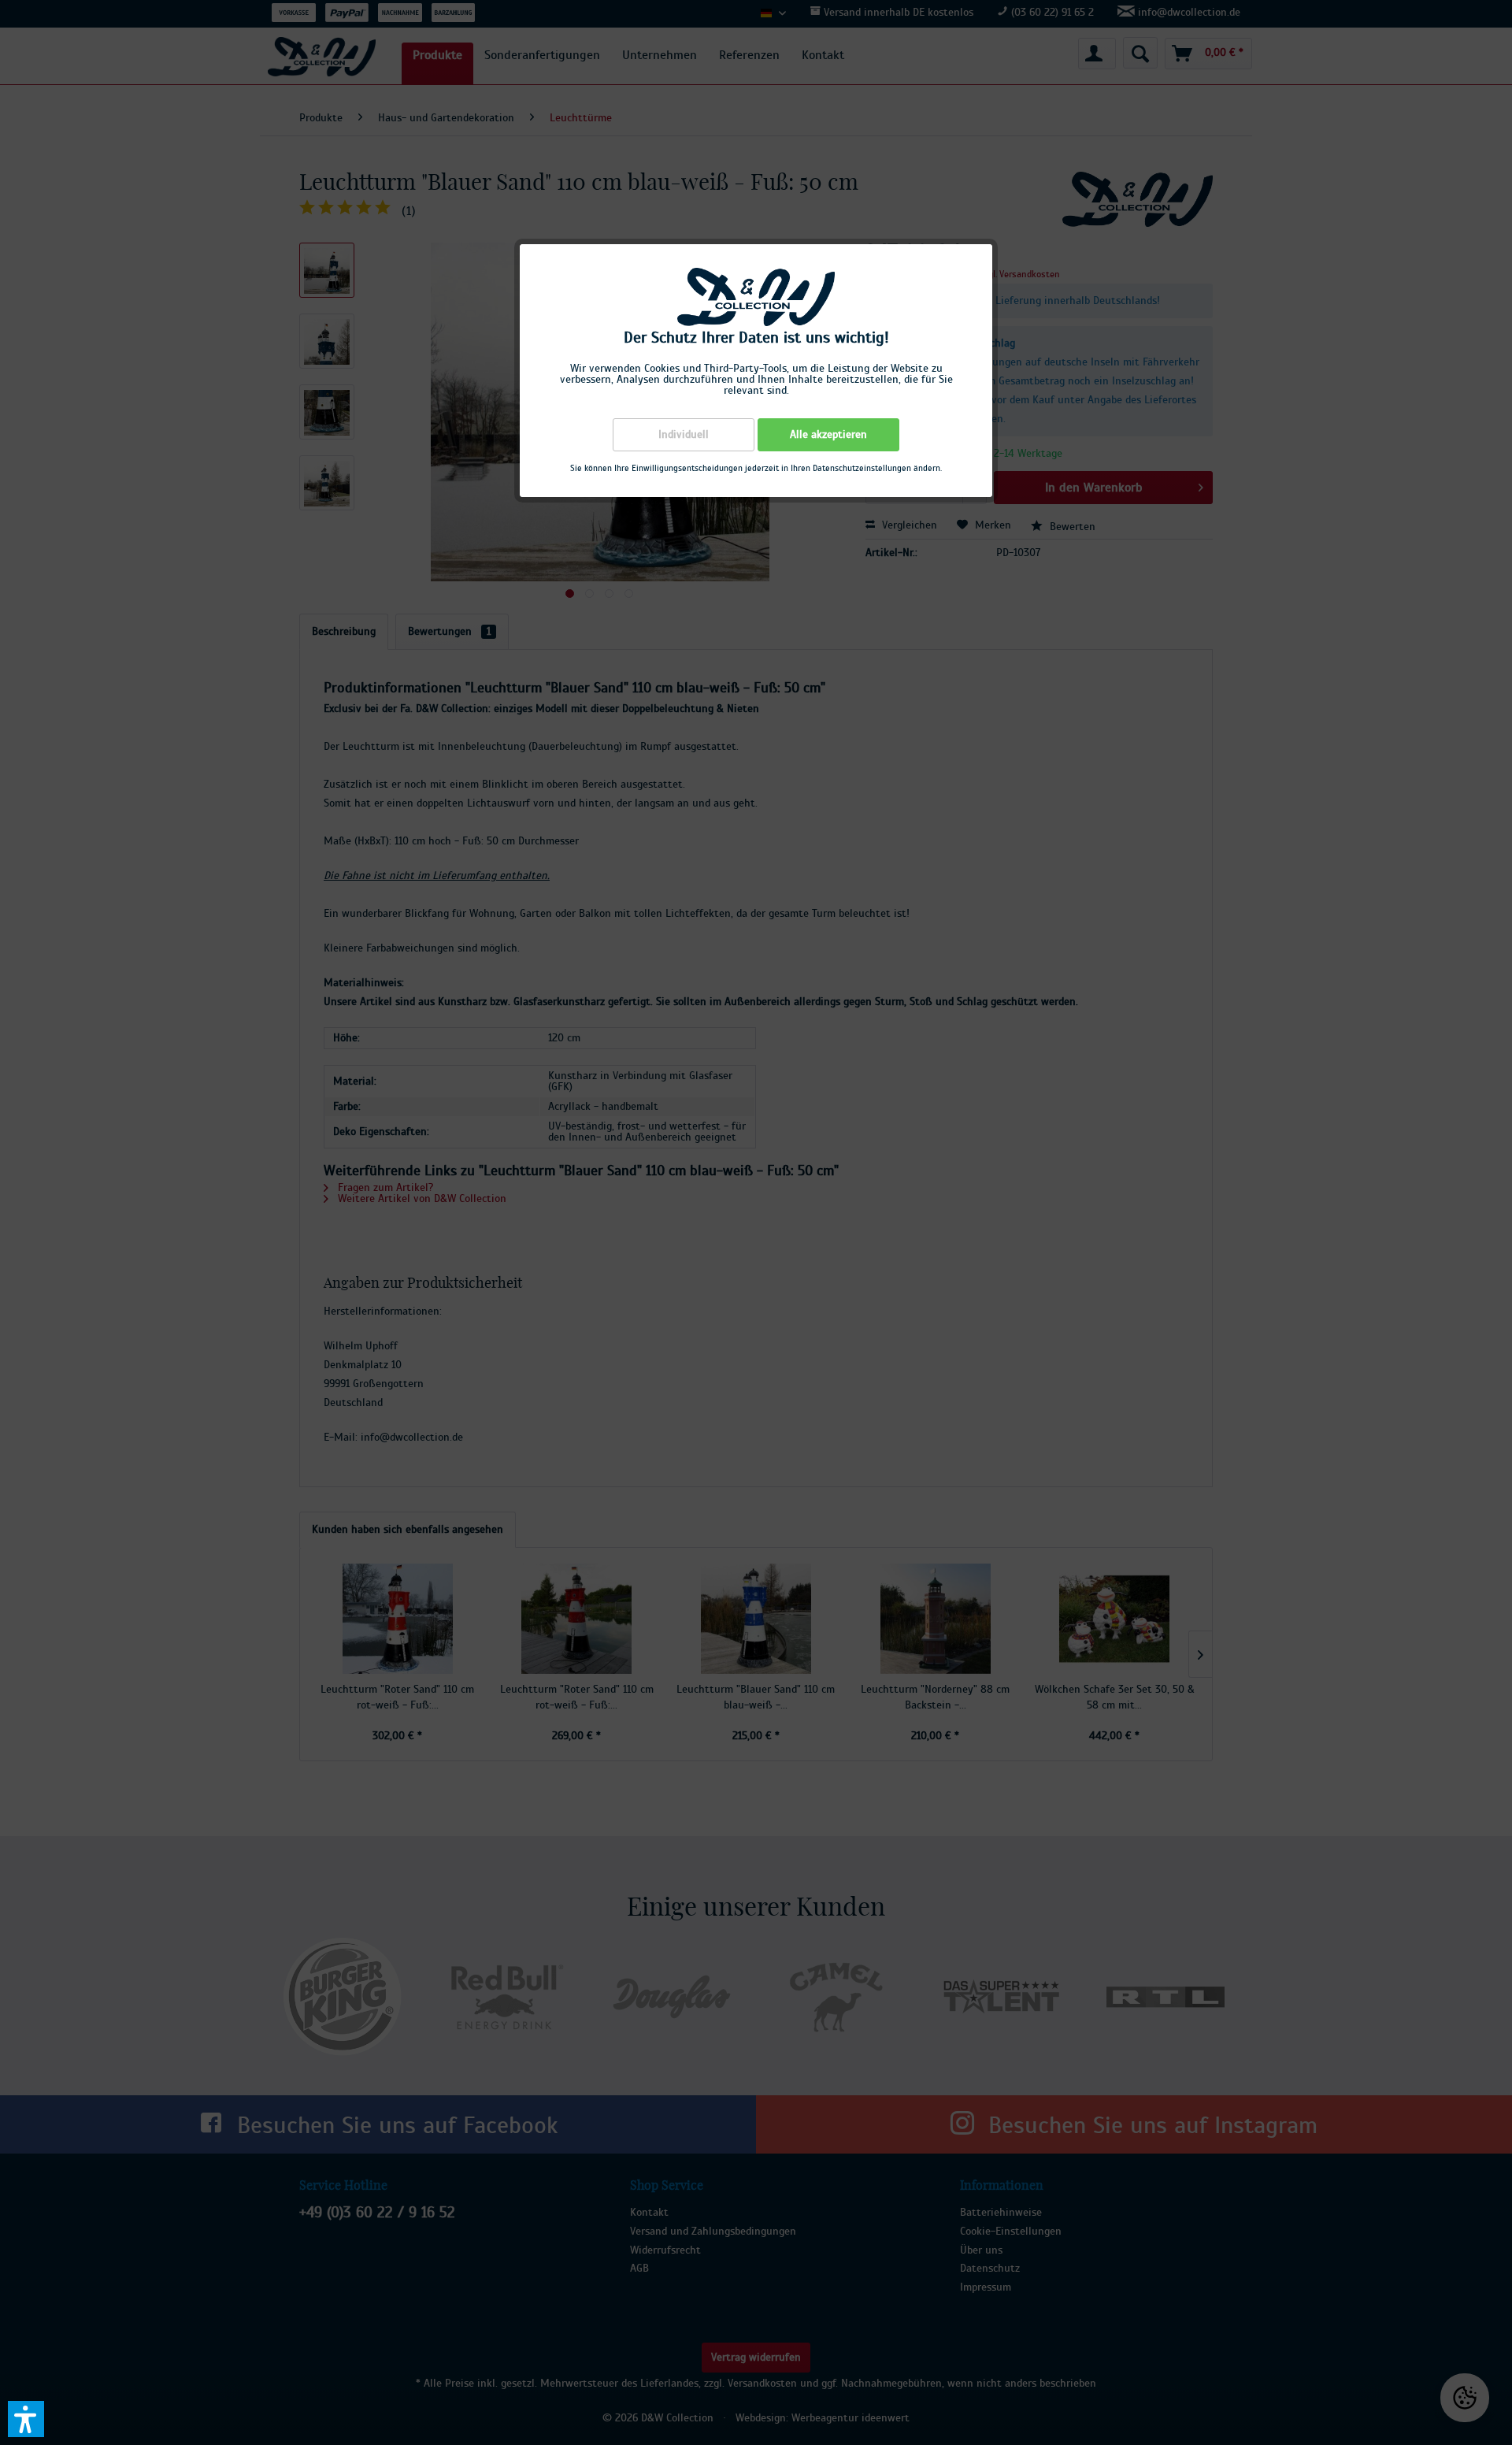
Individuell (684, 435)
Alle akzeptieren (828, 435)
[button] (26, 2419)
